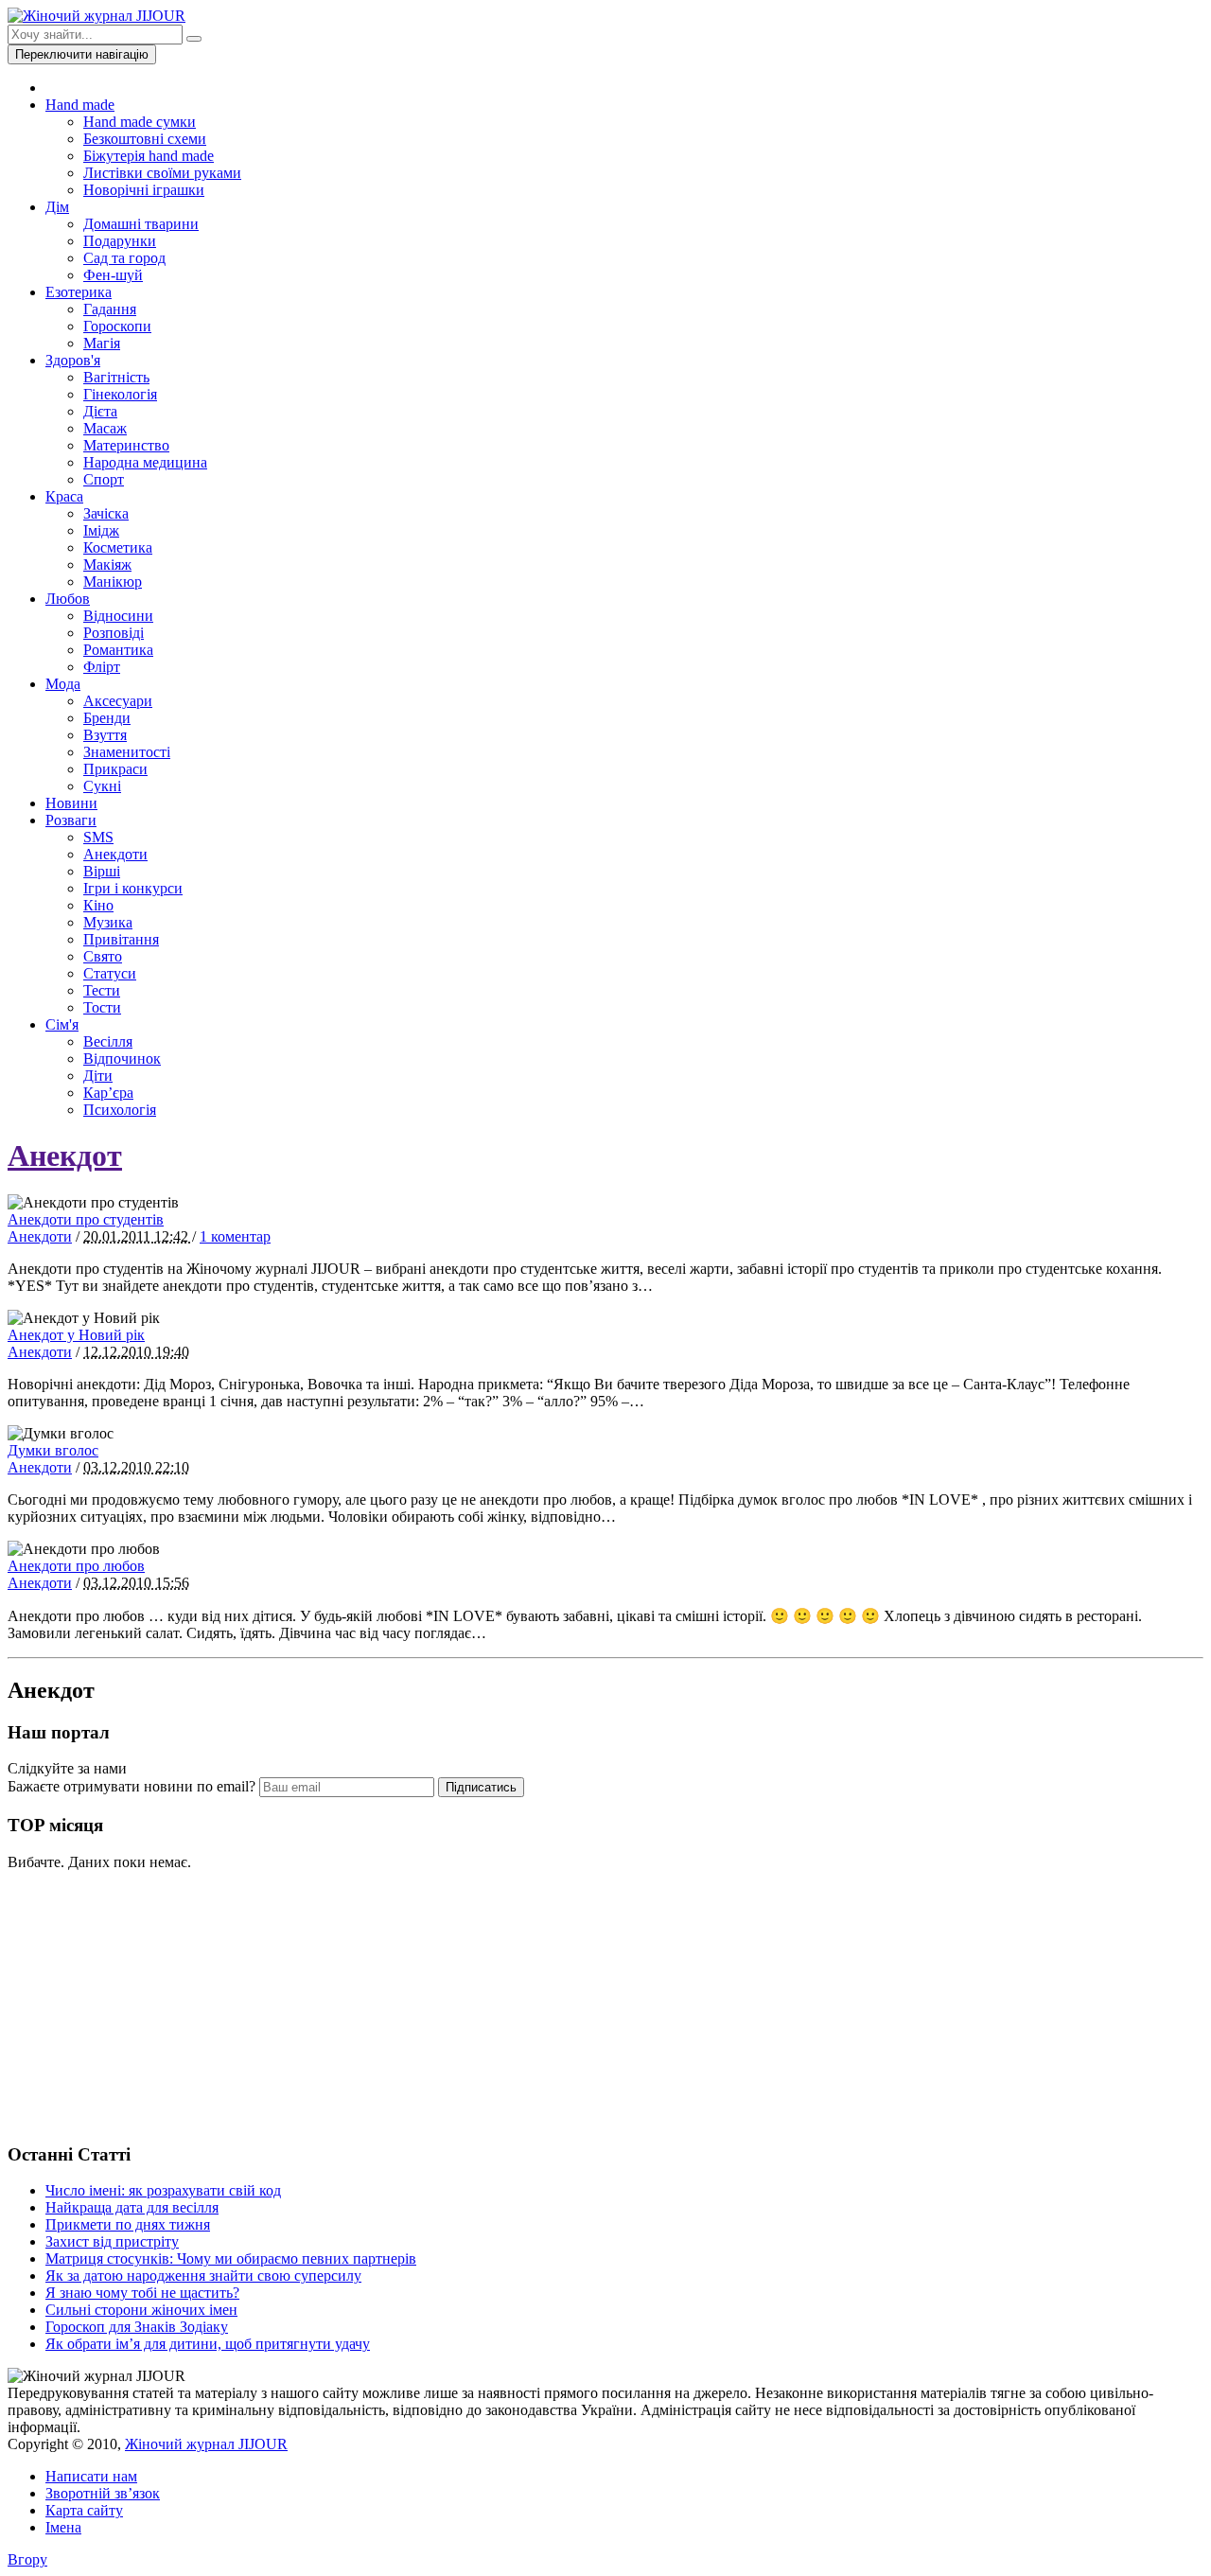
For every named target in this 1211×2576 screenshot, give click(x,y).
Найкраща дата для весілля (132, 2207)
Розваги (71, 820)
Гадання (110, 309)
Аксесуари (118, 701)
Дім (57, 207)
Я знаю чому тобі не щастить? (142, 2293)
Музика (108, 922)
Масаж (105, 428)
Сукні (102, 786)
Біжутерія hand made (149, 156)
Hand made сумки (140, 122)
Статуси (110, 973)
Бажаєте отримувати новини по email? (132, 1786)
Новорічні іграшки (144, 190)
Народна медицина (145, 462)
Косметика (118, 547)
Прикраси (115, 769)
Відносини (118, 616)
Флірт (102, 667)
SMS (98, 837)
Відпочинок (122, 1059)
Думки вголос (53, 1450)
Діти (98, 1076)
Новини (71, 803)
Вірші (102, 871)
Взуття (105, 735)
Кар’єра (108, 1093)
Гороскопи (117, 326)
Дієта (100, 411)
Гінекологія (120, 394)
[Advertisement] (149, 2004)
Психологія (120, 1110)
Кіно (98, 905)
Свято (103, 956)
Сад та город (124, 258)
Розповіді (114, 633)
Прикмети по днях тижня (128, 2224)
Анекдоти (115, 854)
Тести (102, 990)
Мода (63, 684)
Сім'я (62, 1024)
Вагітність (116, 377)
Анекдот (65, 1156)
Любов (68, 599)
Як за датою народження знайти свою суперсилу (203, 2276)
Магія (102, 343)
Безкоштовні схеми (145, 139)
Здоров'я (73, 360)
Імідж (101, 530)
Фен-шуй (113, 275)
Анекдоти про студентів (86, 1219)
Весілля (108, 1041)
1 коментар (235, 1236)
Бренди (107, 718)
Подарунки (120, 241)
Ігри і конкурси (133, 888)
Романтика (118, 650)
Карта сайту (84, 2510)
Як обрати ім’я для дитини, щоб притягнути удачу (208, 2344)
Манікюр (113, 582)
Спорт (104, 479)
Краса (64, 496)
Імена (63, 2527)
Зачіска (106, 513)
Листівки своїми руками (162, 173)
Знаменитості (127, 752)
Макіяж (107, 565)
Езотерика (79, 292)
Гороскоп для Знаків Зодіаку (137, 2327)
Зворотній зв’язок (103, 2493)
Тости (102, 1007)
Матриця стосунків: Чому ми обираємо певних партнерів (231, 2258)
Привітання (121, 939)
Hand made (80, 105)
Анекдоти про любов (76, 1566)
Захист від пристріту (112, 2241)
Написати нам (91, 2476)
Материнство (126, 445)
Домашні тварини (141, 224)
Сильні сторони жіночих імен (141, 2310)
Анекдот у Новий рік (76, 1335)
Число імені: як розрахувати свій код (163, 2190)
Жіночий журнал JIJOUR (206, 2444)
